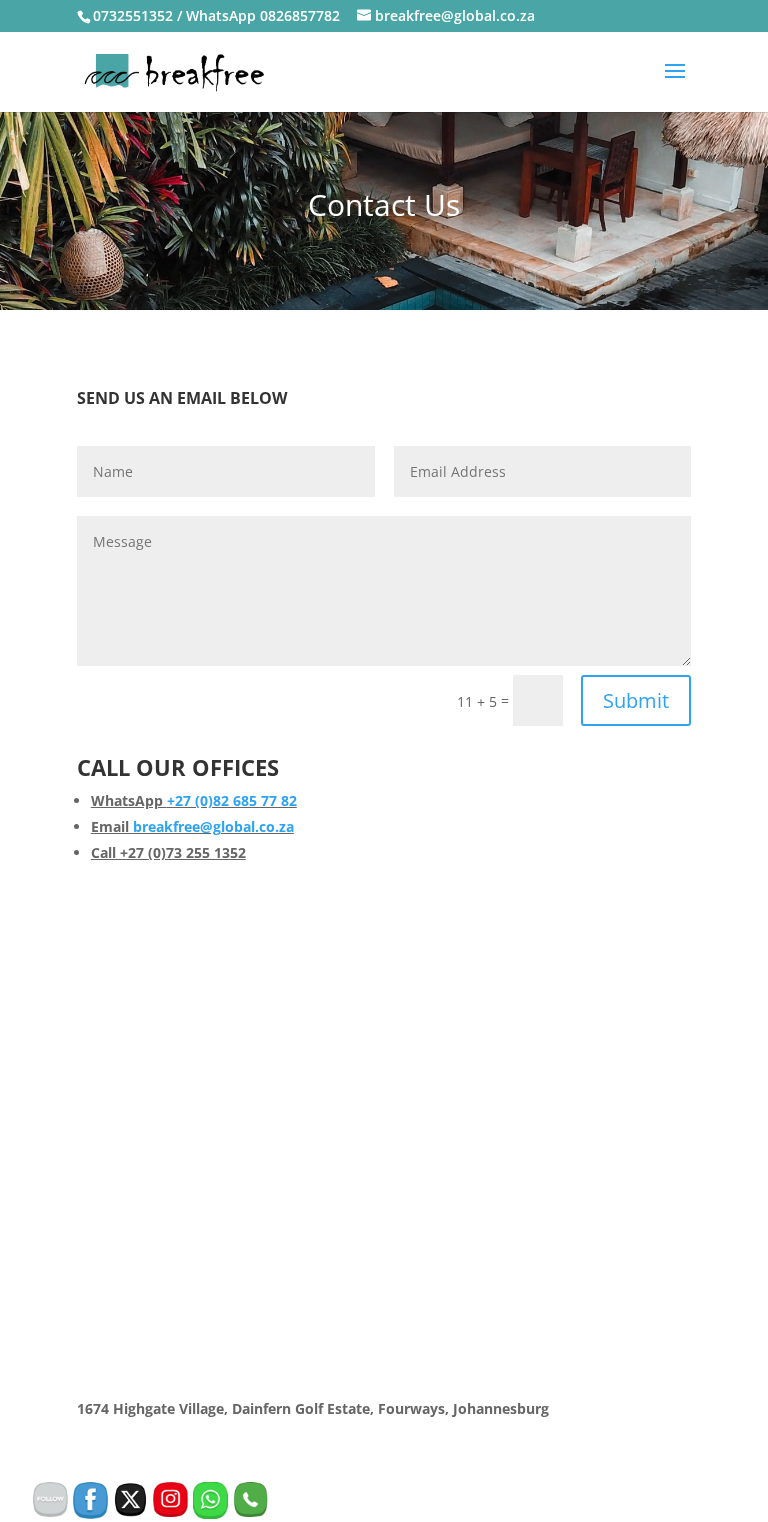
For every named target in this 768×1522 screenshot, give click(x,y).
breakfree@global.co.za (213, 826)
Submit (636, 700)
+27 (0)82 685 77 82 (232, 800)
